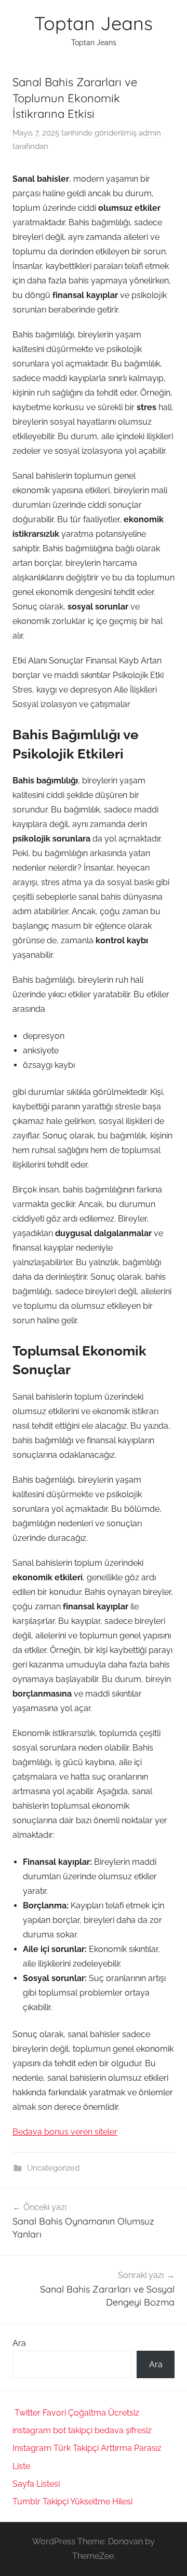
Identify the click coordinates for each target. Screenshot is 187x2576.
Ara (19, 2343)
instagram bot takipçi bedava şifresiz (82, 2430)
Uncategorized (53, 2168)
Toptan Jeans (94, 23)
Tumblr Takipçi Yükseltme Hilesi (72, 2502)
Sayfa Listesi (36, 2484)
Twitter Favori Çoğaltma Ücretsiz (77, 2413)
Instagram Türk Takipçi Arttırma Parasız (87, 2448)
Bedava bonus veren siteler (65, 2132)
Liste (21, 2466)
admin (150, 133)
